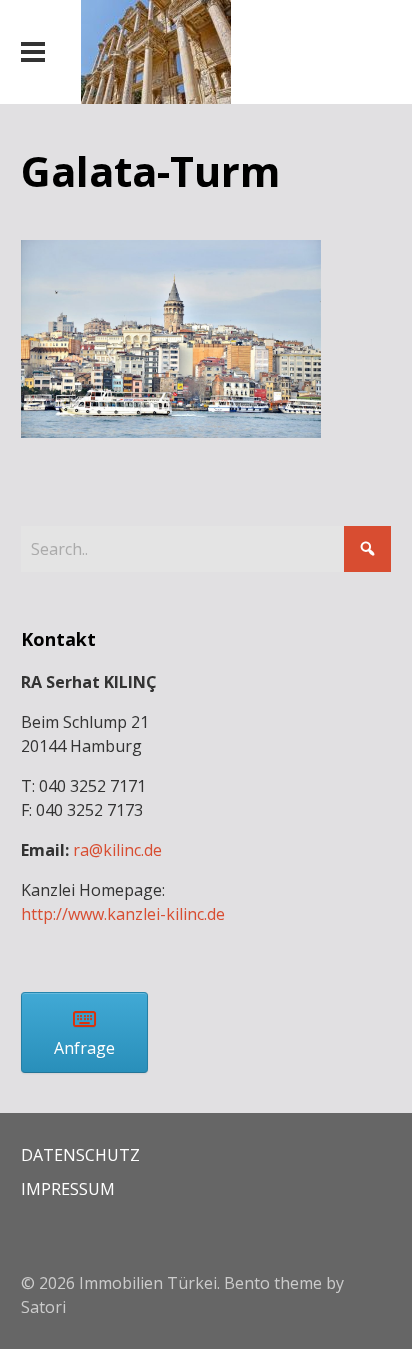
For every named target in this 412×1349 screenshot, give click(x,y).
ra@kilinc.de (117, 850)
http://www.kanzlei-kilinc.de (123, 914)
